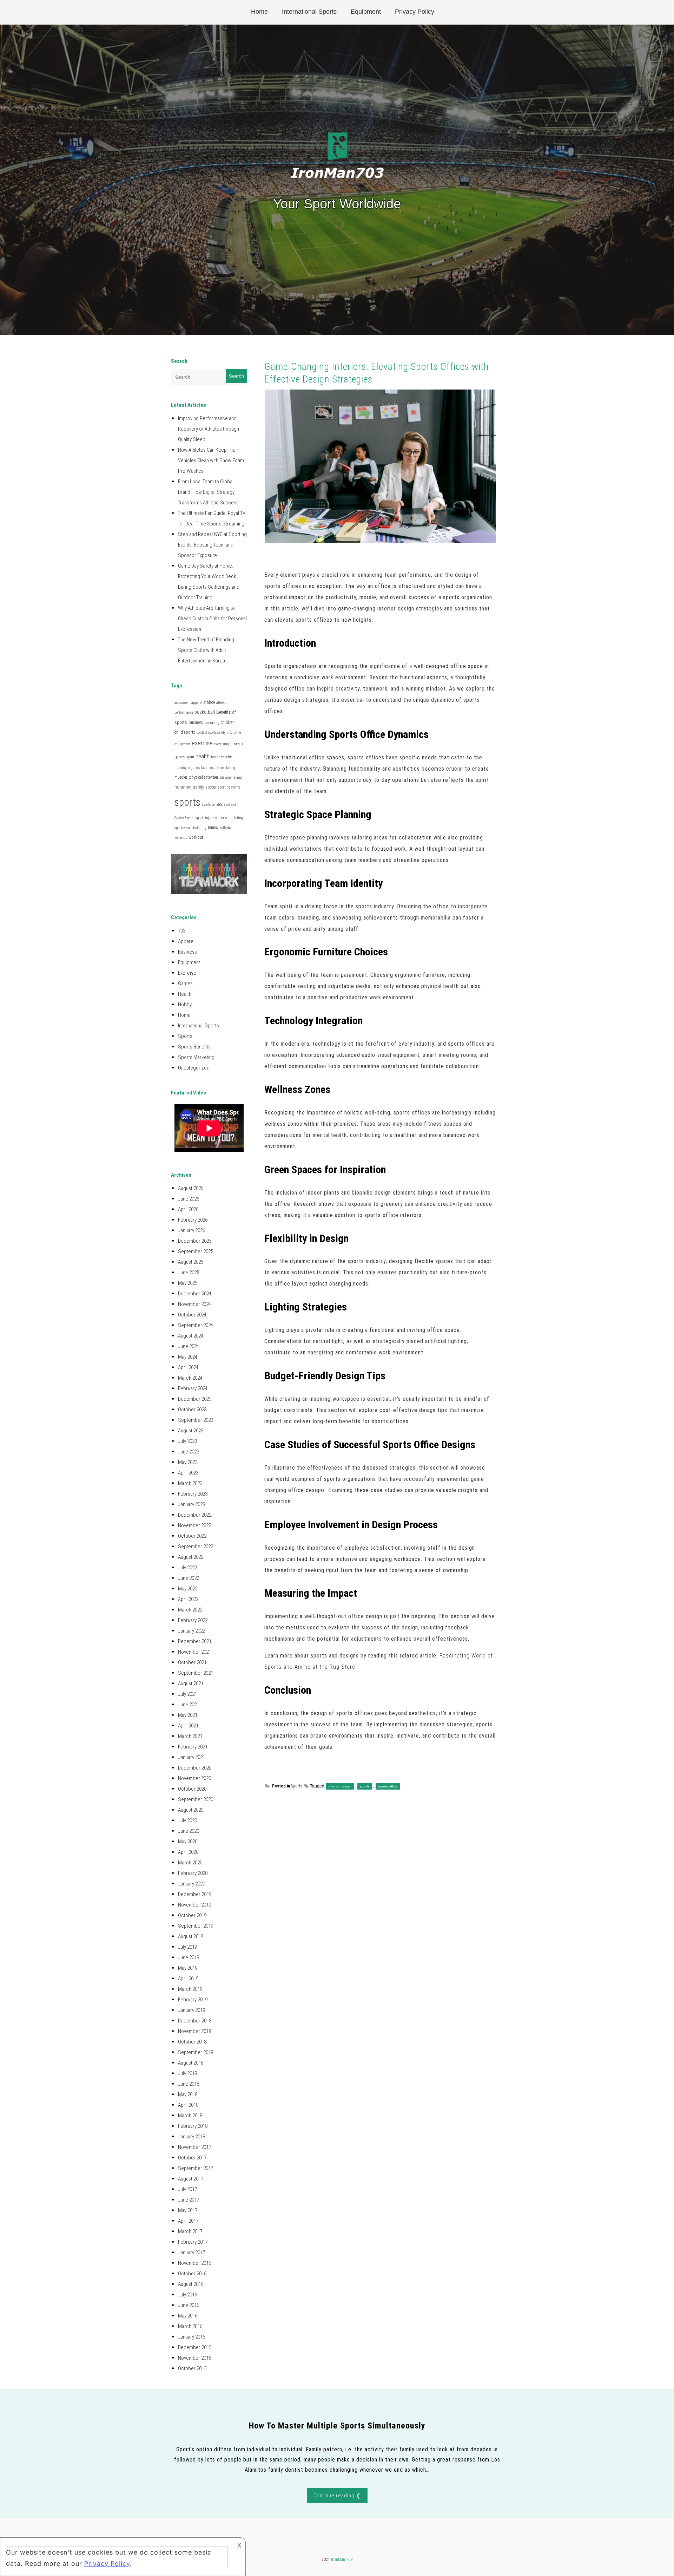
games (180, 757)
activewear (182, 703)
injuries (194, 768)
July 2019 (187, 1947)
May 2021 (188, 1715)
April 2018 (188, 2105)
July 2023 (187, 1441)
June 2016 (189, 2305)
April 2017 (188, 2221)
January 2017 (191, 2253)
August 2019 (191, 1936)
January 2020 (191, 1884)
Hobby (185, 1005)
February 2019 (193, 2000)
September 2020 (196, 1799)
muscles (181, 777)
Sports (297, 1786)
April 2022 (188, 1599)
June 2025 (189, 1273)
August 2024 (191, 1336)
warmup (181, 838)
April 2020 (188, 1852)
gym (190, 757)
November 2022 (194, 1525)
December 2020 (195, 1768)
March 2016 (190, 2326)
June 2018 (189, 2084)
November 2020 (194, 1778)
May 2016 (188, 2316)
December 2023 (195, 1399)
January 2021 (191, 1757)
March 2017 (190, 2231)
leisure (213, 768)
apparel (197, 703)
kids (204, 768)
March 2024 (190, 1378)
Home (259, 12)
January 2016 (191, 2337)
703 (182, 931)
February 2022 (193, 1620)
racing (237, 777)
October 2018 (192, 2042)
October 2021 (192, 1662)
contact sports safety (211, 733)
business (196, 723)
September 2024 (196, 1325)
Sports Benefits (194, 1047)
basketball (205, 712)
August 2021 (191, 1683)
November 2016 (194, 2263)
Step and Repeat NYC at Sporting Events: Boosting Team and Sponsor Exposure (212, 545)
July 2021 (187, 1694)
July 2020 (187, 1820)
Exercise (187, 973)
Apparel (186, 941)
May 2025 (188, 1283)
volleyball (226, 828)
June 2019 (189, 1957)
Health (185, 994)
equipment (182, 744)
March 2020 (190, 1863)
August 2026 (191, 1188)
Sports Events (184, 818)
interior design (340, 1786)
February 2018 (193, 2126)
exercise (202, 743)
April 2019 (188, 1979)
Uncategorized (194, 1068)
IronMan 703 (342, 2559)
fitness (237, 744)
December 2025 (195, 1241)
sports (365, 1786)
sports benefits (212, 805)
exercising (222, 744)
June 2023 (189, 1452)
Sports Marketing (196, 1057)
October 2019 (192, 1915)
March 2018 (190, 2116)
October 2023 (192, 1410)
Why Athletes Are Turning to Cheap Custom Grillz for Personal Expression (212, 619)
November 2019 (194, 1905)
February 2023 (193, 1494)
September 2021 (196, 1673)
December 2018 (195, 2021)
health (203, 756)
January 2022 (191, 1631)
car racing (212, 723)
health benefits (222, 757)
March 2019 (190, 1989)
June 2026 (189, 1199)
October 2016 (192, 2274)
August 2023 (191, 1431)
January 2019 (191, 2010)
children (228, 723)
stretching (199, 828)
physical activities (204, 777)
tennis (213, 828)
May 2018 (188, 2094)
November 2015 (194, 2358)
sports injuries (206, 818)
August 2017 (191, 2179)
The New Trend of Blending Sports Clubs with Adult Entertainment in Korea (206, 650)
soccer (211, 787)
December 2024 (195, 1294)
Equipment (366, 12)
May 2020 (188, 1842)
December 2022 (195, 1515)
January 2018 (191, 2137)
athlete (209, 702)
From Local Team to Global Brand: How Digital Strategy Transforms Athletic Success (208, 492)
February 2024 (193, 1388)
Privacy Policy (415, 12)
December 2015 (195, 2347)
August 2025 (191, 1262)
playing (226, 777)
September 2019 (196, 1926)
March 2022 (190, 1610)
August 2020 (191, 1810)
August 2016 (191, 2284)
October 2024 (192, 1315)
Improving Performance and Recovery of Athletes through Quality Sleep (209, 429)
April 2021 (188, 1726)
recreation (183, 787)
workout (196, 837)
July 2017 (187, 2189)
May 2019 (188, 1968)
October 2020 (192, 1789)
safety (199, 787)
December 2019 (195, 1894)
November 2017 (194, 2147)
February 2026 (193, 1220)
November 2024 (194, 1304)
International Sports (309, 12)
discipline (234, 733)
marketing (227, 768)
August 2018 (191, 2063)
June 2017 (189, 2200)
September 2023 (196, 1420)
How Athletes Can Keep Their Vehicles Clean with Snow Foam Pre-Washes (211, 460)
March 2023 (190, 1483)
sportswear (182, 828)
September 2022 (196, 1547)
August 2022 (191, 1557)
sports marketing (230, 818)
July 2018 (187, 2073)
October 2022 (192, 1536)
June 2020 (189, 1831)
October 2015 (192, 2368)
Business (187, 952)
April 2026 (188, 1209)
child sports (185, 732)
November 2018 (194, 2031)
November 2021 (194, 1652)
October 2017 (192, 2158)
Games (185, 983)
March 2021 (190, 1736)
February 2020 (193, 1873)
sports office (388, 1786)
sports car (231, 805)
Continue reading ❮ (337, 2496)
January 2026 (191, 1230)
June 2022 (189, 1578)
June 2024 (189, 1346)
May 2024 (188, 1357)
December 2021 (195, 1641)
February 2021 (193, 1747)
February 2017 (193, 2242)
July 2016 (187, 2295)
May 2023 (188, 1462)
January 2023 (191, 1504)
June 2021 (189, 1705)
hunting (181, 768)
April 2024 (188, 1367)
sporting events (229, 787)
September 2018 (196, 2052)
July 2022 (187, 1568)
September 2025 (196, 1251)
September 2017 (196, 2168)
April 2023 (188, 1473)
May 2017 (188, 2210)
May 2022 (188, 1589)
